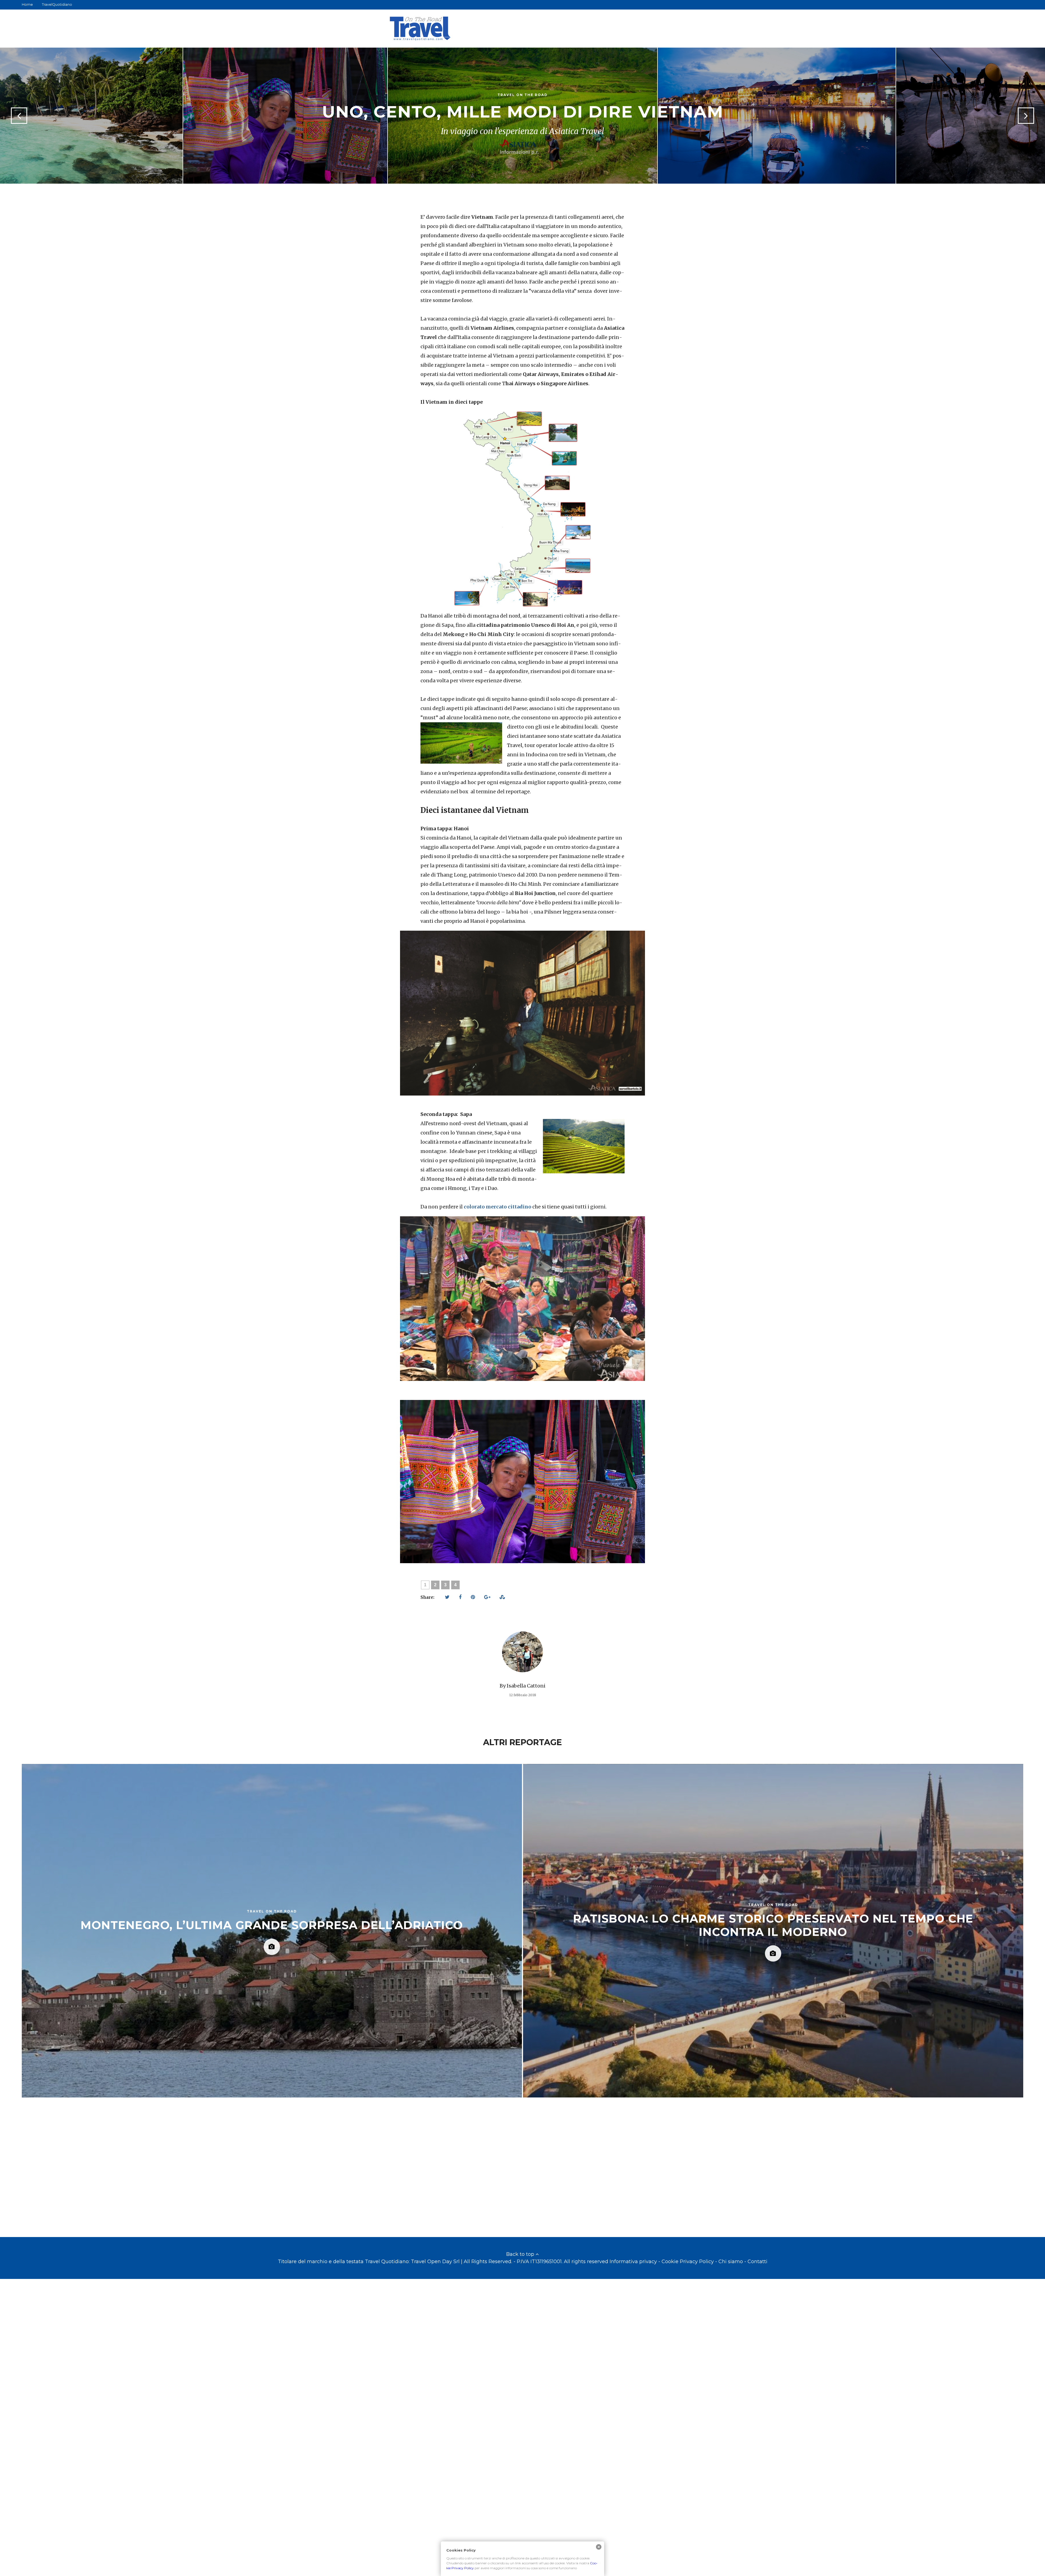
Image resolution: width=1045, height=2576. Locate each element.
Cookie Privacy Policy (688, 2262)
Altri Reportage (522, 1742)
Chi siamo (731, 2262)
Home (27, 4)
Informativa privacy (633, 2262)
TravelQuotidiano (57, 4)
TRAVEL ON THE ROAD (522, 95)
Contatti (757, 2262)
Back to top (521, 2254)
